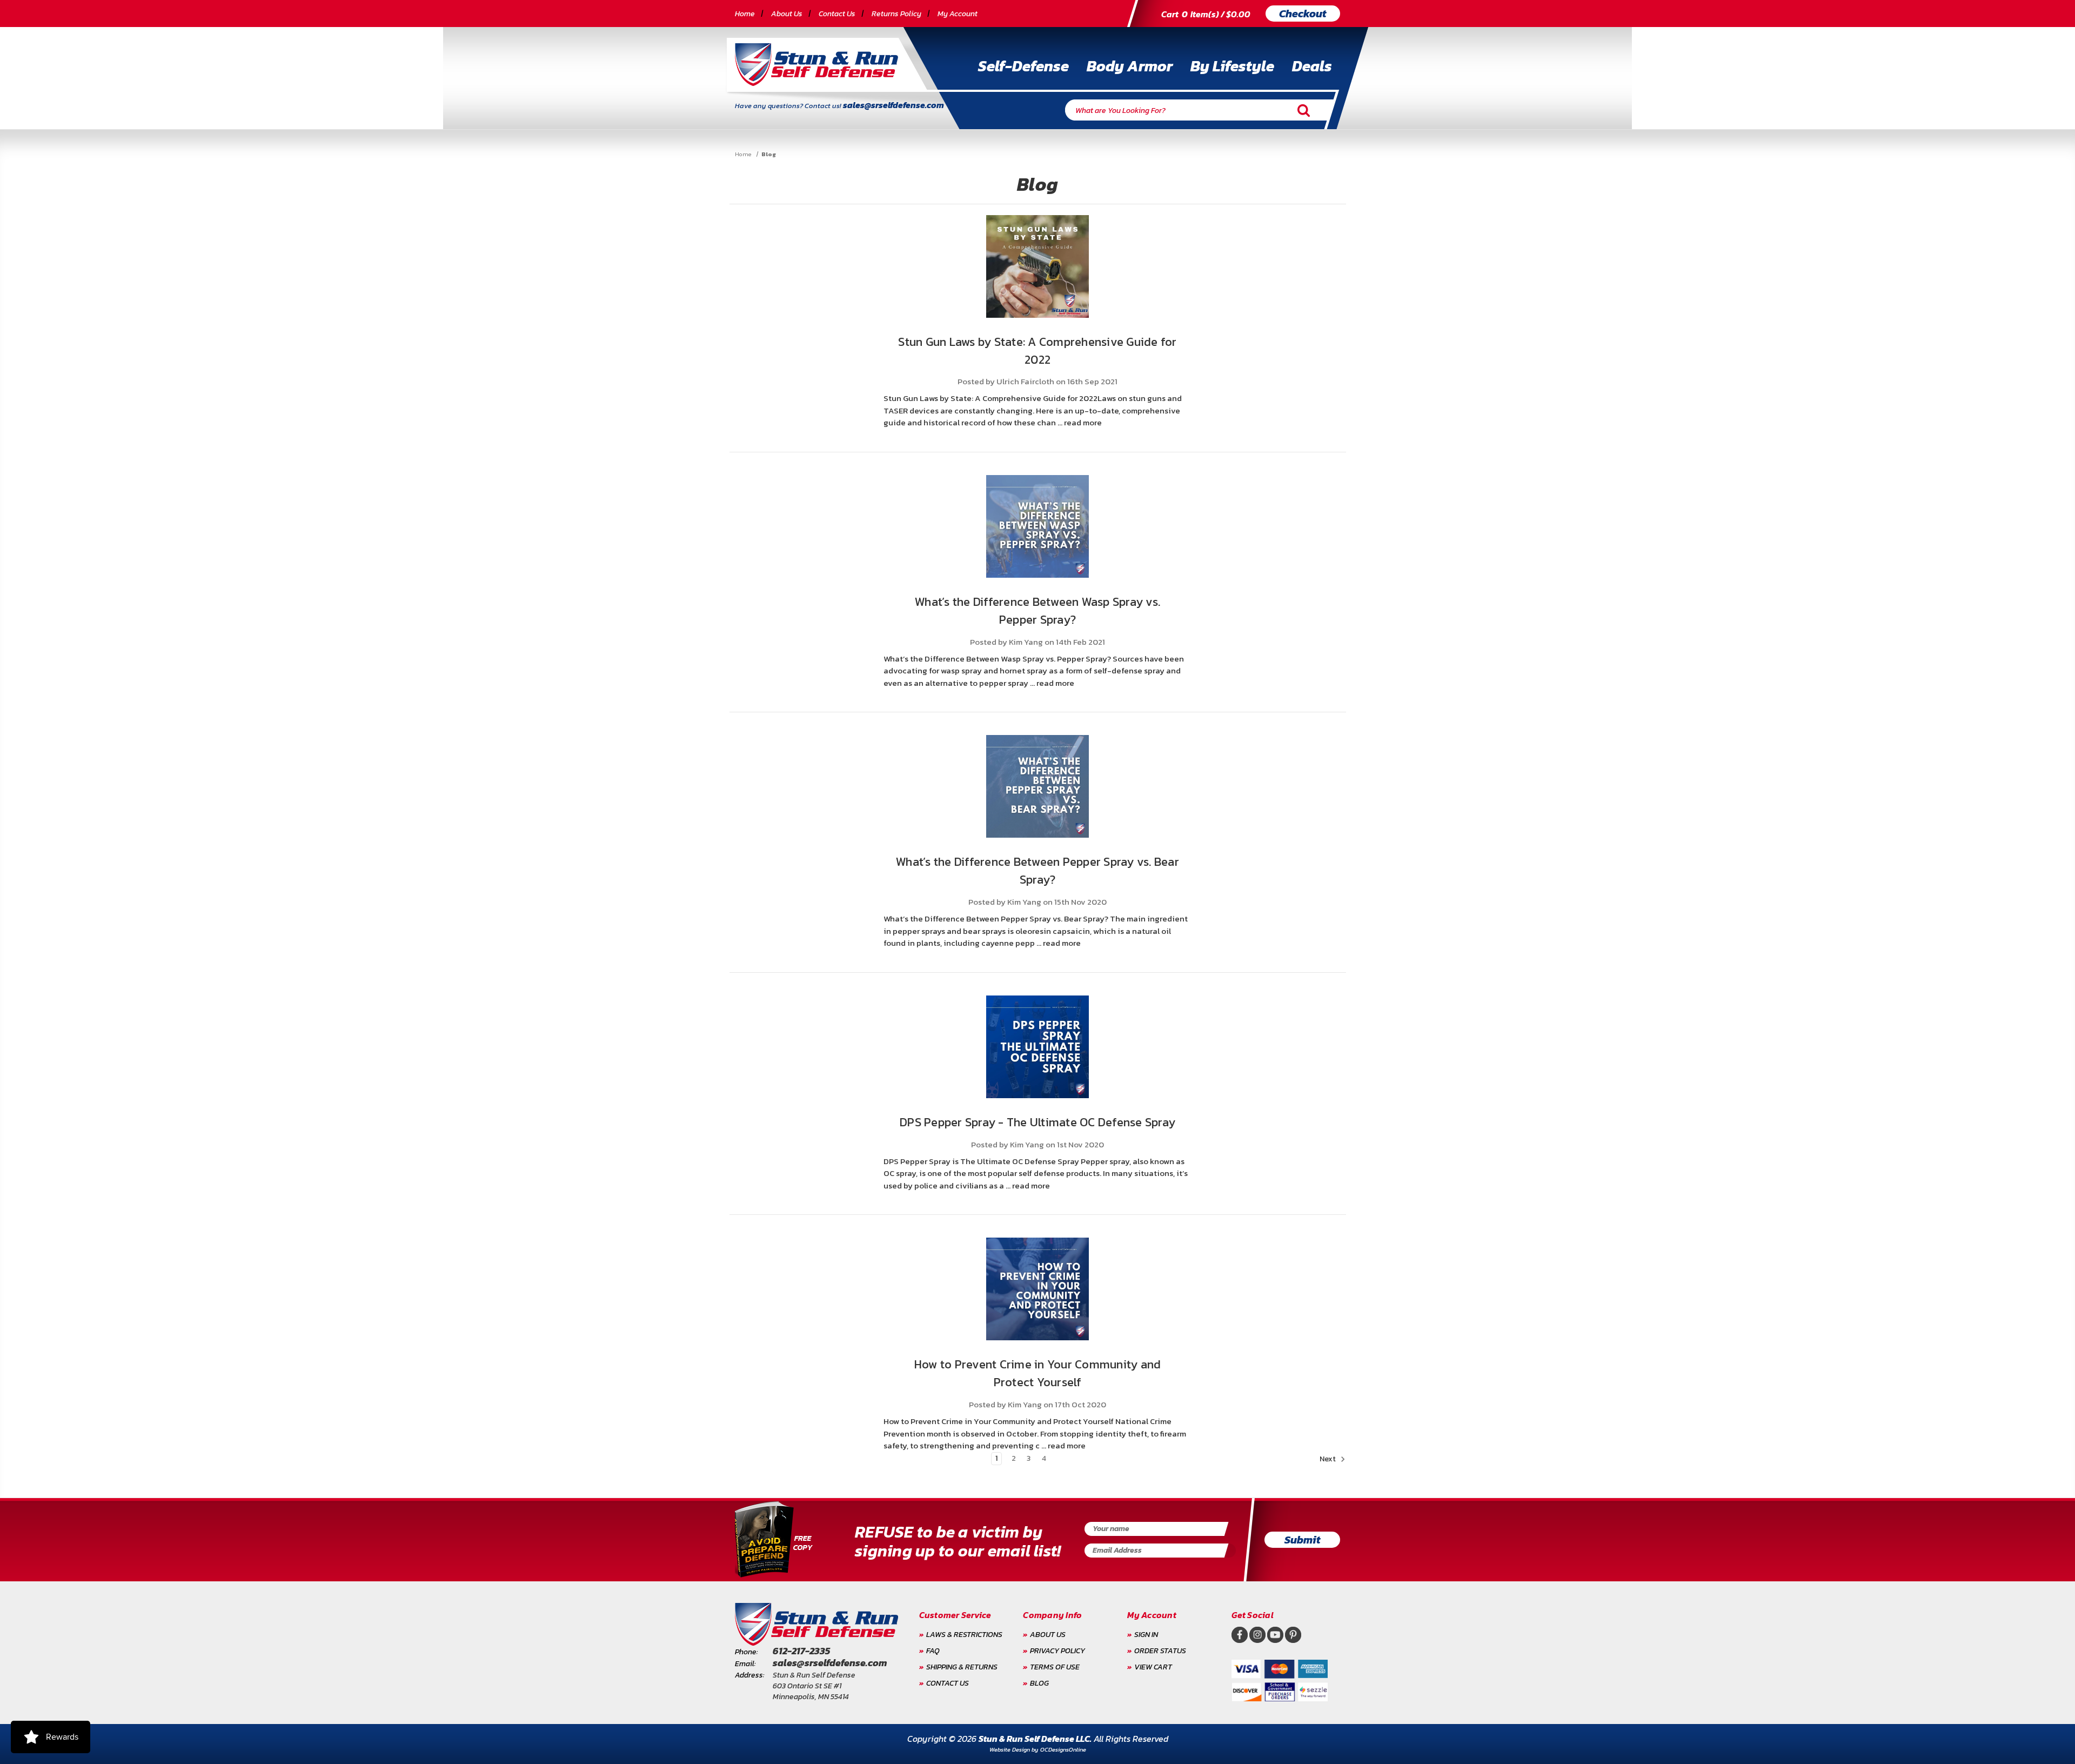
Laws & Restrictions (964, 1635)
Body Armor (1130, 66)
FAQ (933, 1651)
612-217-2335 (801, 1651)
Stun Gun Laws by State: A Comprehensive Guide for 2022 (1037, 351)
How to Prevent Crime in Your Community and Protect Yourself (1038, 1373)
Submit (1303, 1540)
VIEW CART (1153, 1667)
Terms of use (1055, 1667)
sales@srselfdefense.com (893, 105)
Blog (1039, 1683)
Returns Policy (896, 14)
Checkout (1303, 14)
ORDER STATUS (1160, 1651)
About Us (787, 14)
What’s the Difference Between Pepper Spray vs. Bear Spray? (1037, 871)
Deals (1312, 66)
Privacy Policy (1057, 1651)
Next (1328, 1459)
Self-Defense (1023, 66)
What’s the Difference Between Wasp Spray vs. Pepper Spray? (1037, 611)
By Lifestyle (1232, 66)
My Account (958, 14)
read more (1083, 422)
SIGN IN (1146, 1635)
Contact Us (837, 14)
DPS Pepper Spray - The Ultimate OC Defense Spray (1037, 1122)
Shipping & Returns (962, 1667)
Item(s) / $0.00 (1206, 14)
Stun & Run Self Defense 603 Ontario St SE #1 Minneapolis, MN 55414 (814, 1686)
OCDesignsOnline (1063, 1749)
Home (745, 14)
